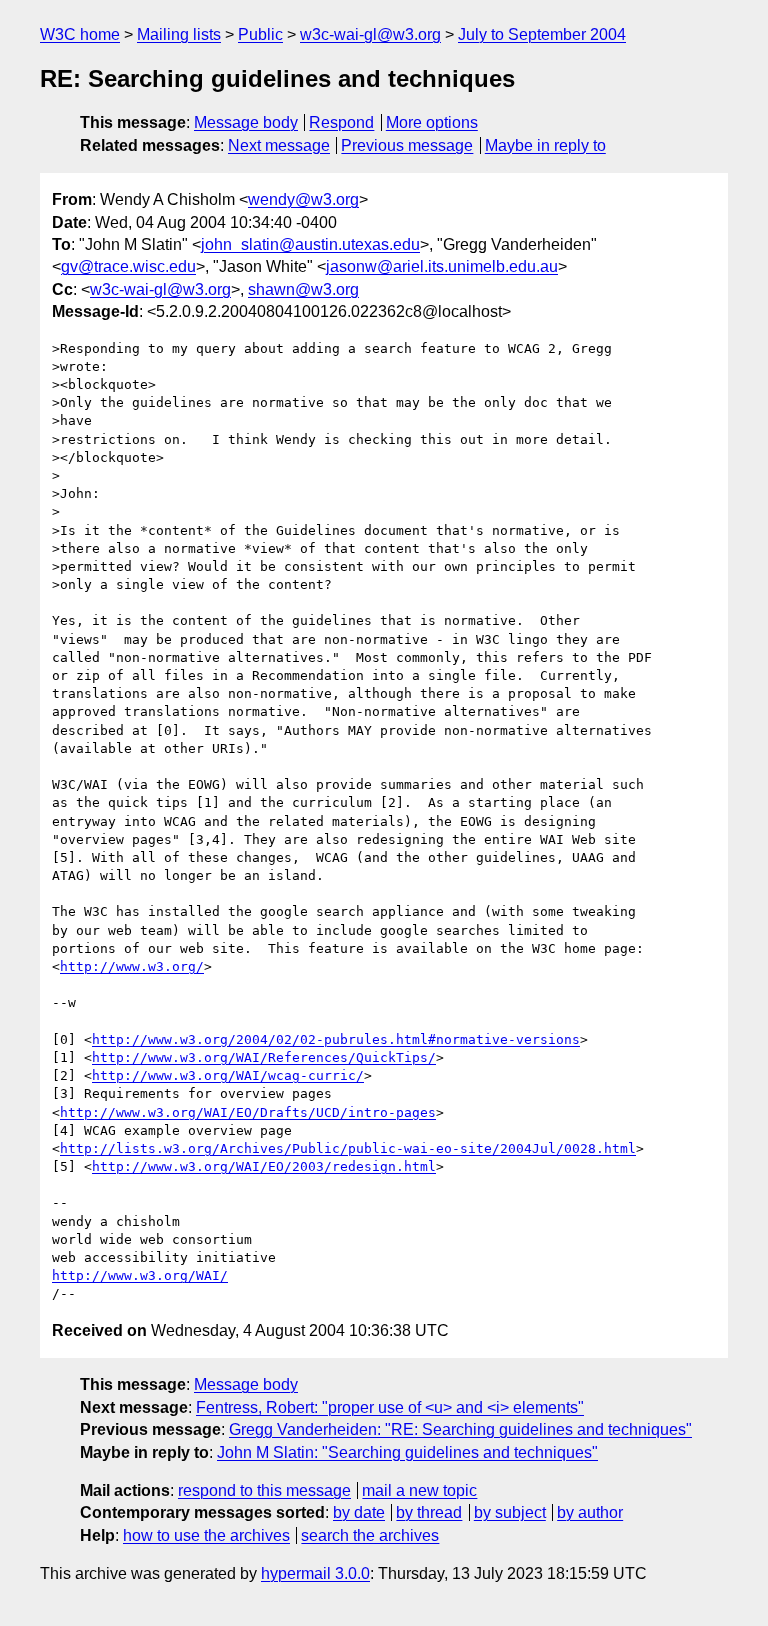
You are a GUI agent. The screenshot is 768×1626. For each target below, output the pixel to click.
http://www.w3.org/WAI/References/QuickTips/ (264, 1057)
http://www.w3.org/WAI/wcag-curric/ (228, 1075)
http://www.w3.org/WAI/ (140, 1275)
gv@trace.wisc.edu (128, 266)
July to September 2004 (542, 34)
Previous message (407, 145)
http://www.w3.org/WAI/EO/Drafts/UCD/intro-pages (248, 1112)
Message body (246, 122)
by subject (510, 1512)
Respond (341, 122)
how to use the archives (206, 1535)
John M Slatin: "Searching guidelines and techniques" (407, 1452)
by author (590, 1512)
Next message (279, 145)
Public (260, 34)
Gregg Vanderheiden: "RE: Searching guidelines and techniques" (460, 1429)
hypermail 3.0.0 (315, 1573)
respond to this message (264, 1490)
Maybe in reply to (545, 145)
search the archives (370, 1535)
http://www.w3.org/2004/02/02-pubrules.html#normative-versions (336, 1039)
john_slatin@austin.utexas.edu (310, 244)
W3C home (80, 34)
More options (432, 122)
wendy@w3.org (303, 199)
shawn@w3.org (303, 289)
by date (359, 1512)
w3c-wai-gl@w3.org (370, 34)
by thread (429, 1512)
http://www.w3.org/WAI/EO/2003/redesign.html (264, 1166)
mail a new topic (419, 1490)
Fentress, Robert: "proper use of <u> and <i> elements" (390, 1407)
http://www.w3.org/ (132, 966)
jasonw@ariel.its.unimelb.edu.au (442, 266)
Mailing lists (179, 34)
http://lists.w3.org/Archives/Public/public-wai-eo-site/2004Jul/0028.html (348, 1148)
